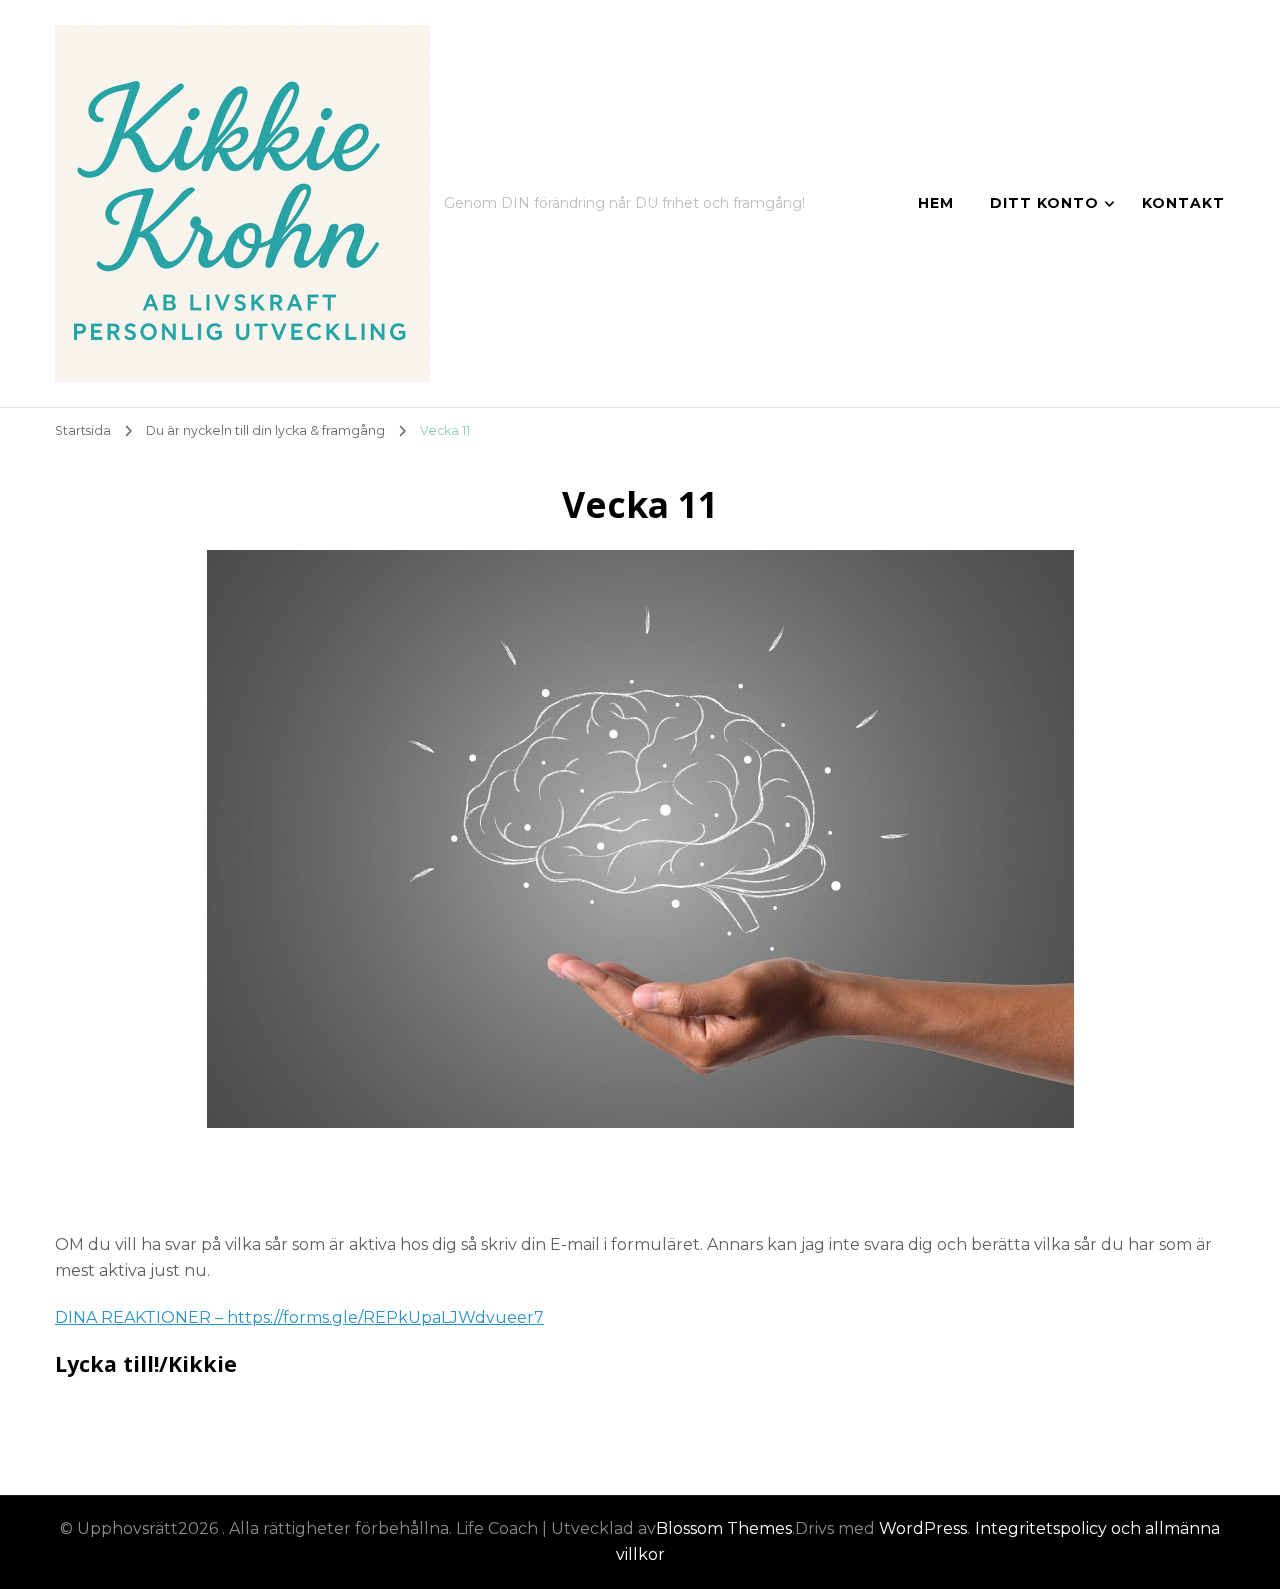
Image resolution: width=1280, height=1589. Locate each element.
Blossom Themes (724, 1528)
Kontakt (1183, 203)
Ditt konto (1044, 203)
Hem (936, 203)
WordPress (923, 1528)
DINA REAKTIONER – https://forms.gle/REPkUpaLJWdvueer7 (299, 1317)
